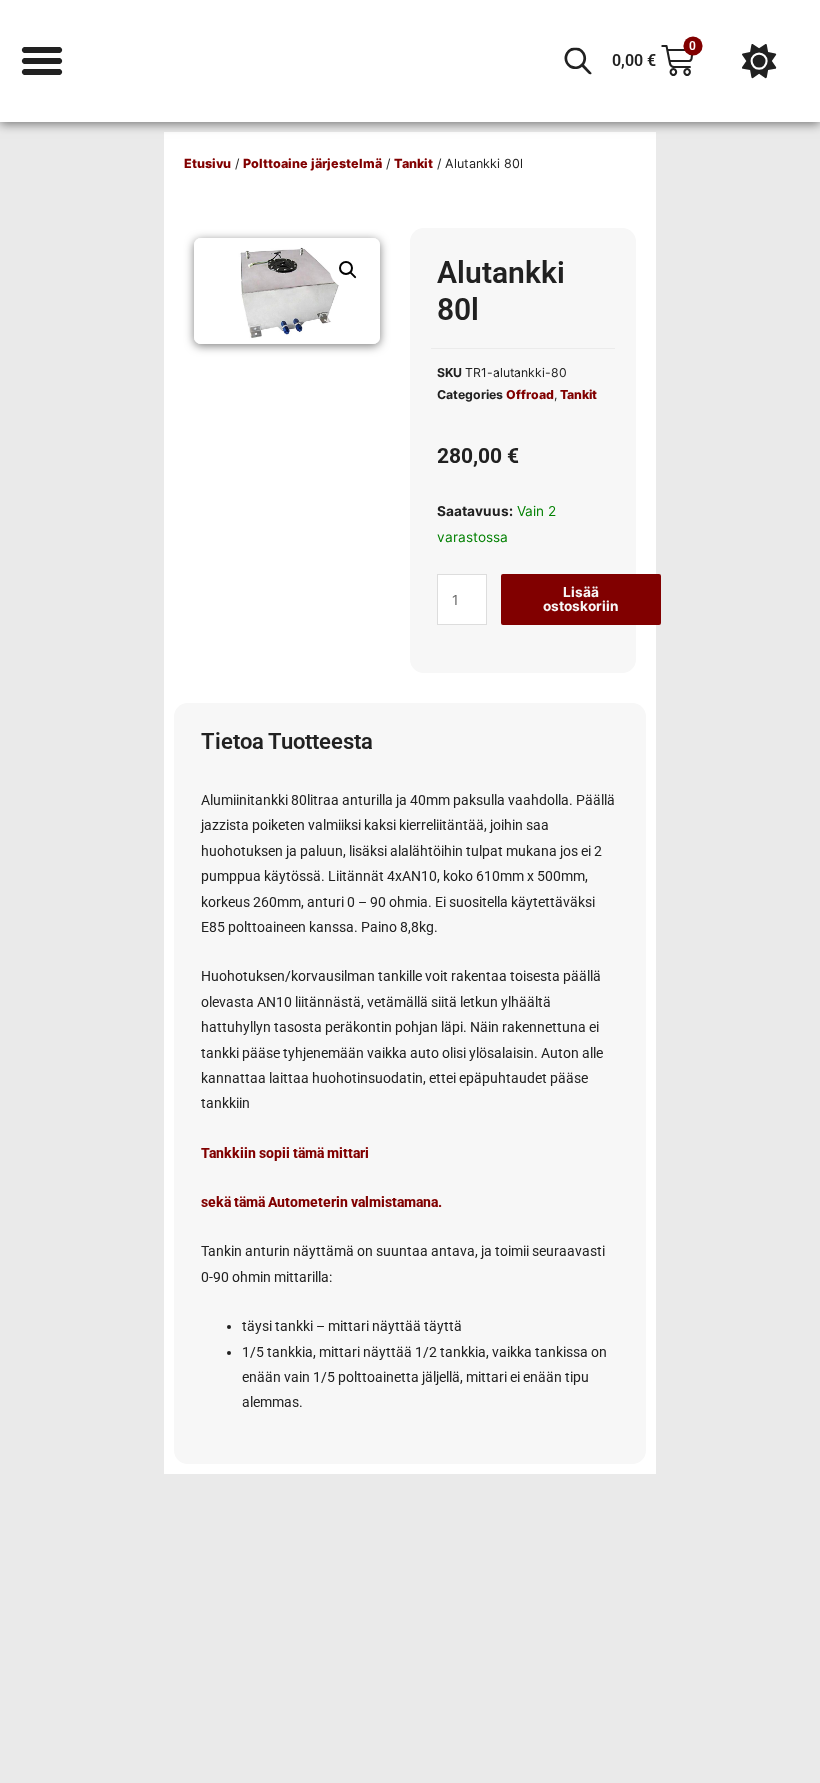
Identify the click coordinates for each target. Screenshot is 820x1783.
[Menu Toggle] (42, 61)
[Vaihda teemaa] (759, 61)
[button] (348, 270)
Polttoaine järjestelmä (312, 163)
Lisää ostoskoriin (581, 599)
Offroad (530, 394)
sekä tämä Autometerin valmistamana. (321, 1202)
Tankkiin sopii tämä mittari (285, 1153)
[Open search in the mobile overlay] (578, 61)
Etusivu (207, 163)
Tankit (413, 163)
